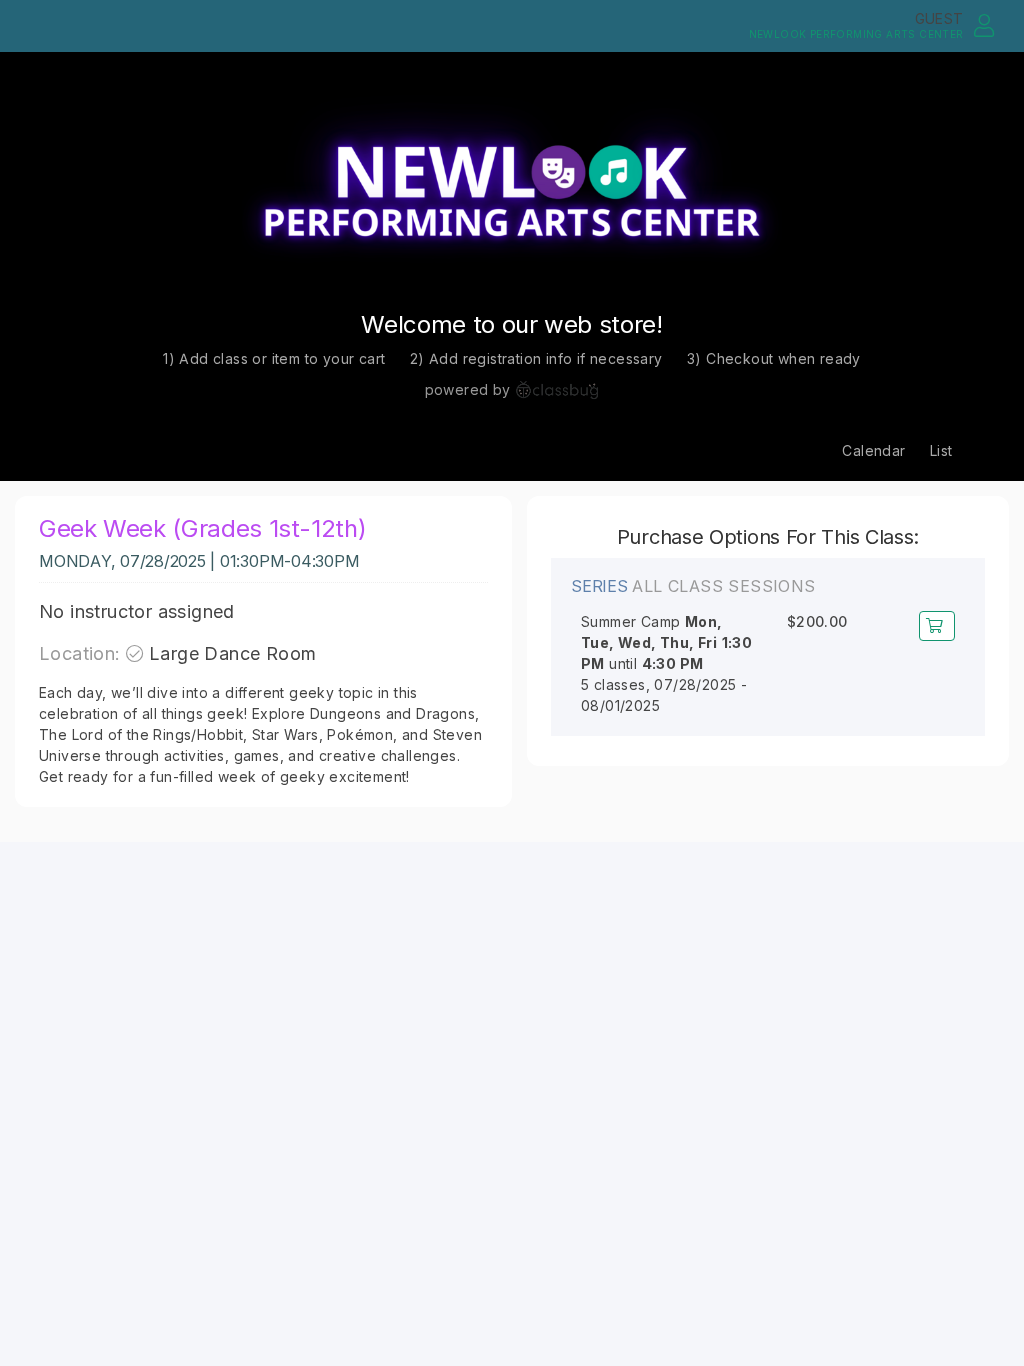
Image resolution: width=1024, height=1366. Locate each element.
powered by (468, 389)
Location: (80, 653)
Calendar (873, 450)
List (941, 450)
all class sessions (723, 587)
